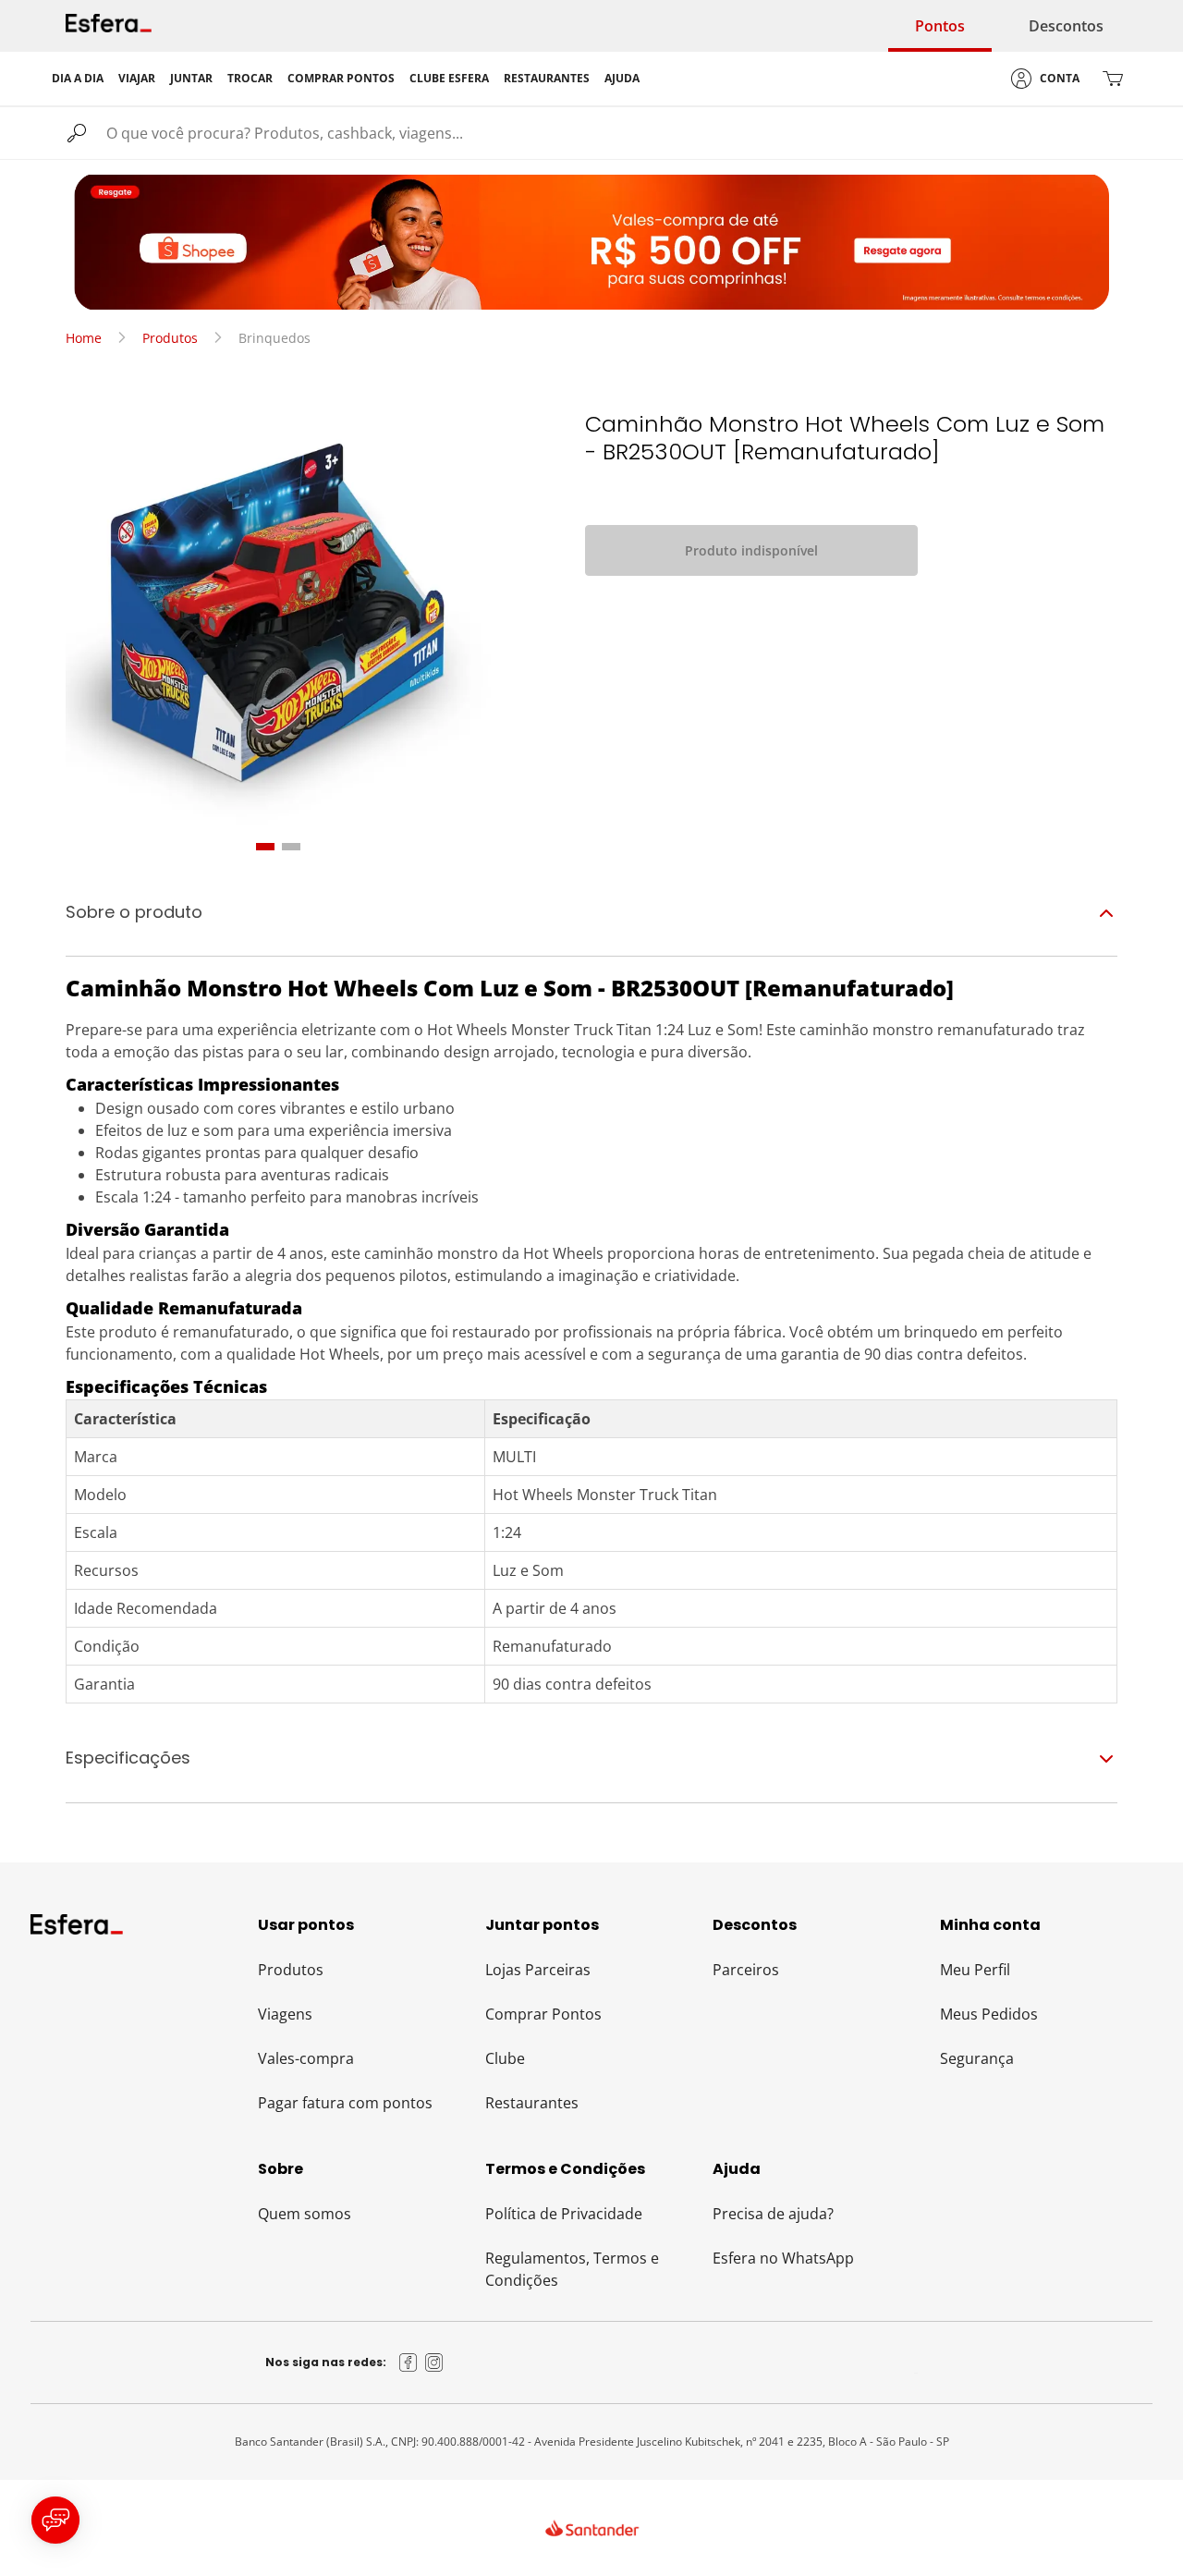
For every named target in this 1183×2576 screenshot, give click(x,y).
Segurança (977, 2058)
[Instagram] (434, 2362)
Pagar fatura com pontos (345, 2103)
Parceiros (746, 1970)
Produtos (170, 338)
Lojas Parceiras (538, 1970)
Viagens (285, 2014)
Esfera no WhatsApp (783, 2258)
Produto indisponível (751, 550)
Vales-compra (306, 2058)
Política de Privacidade (564, 2214)
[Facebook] (409, 2362)
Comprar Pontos (543, 2014)
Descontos (1066, 26)
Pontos (940, 26)
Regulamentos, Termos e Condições (572, 2269)
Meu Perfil (975, 1970)
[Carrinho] (1113, 79)
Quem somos (305, 2214)
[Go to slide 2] (291, 847)
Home (84, 338)
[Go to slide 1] (265, 847)
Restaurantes (532, 2103)
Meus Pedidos (989, 2014)
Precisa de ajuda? (773, 2214)
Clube (505, 2058)
